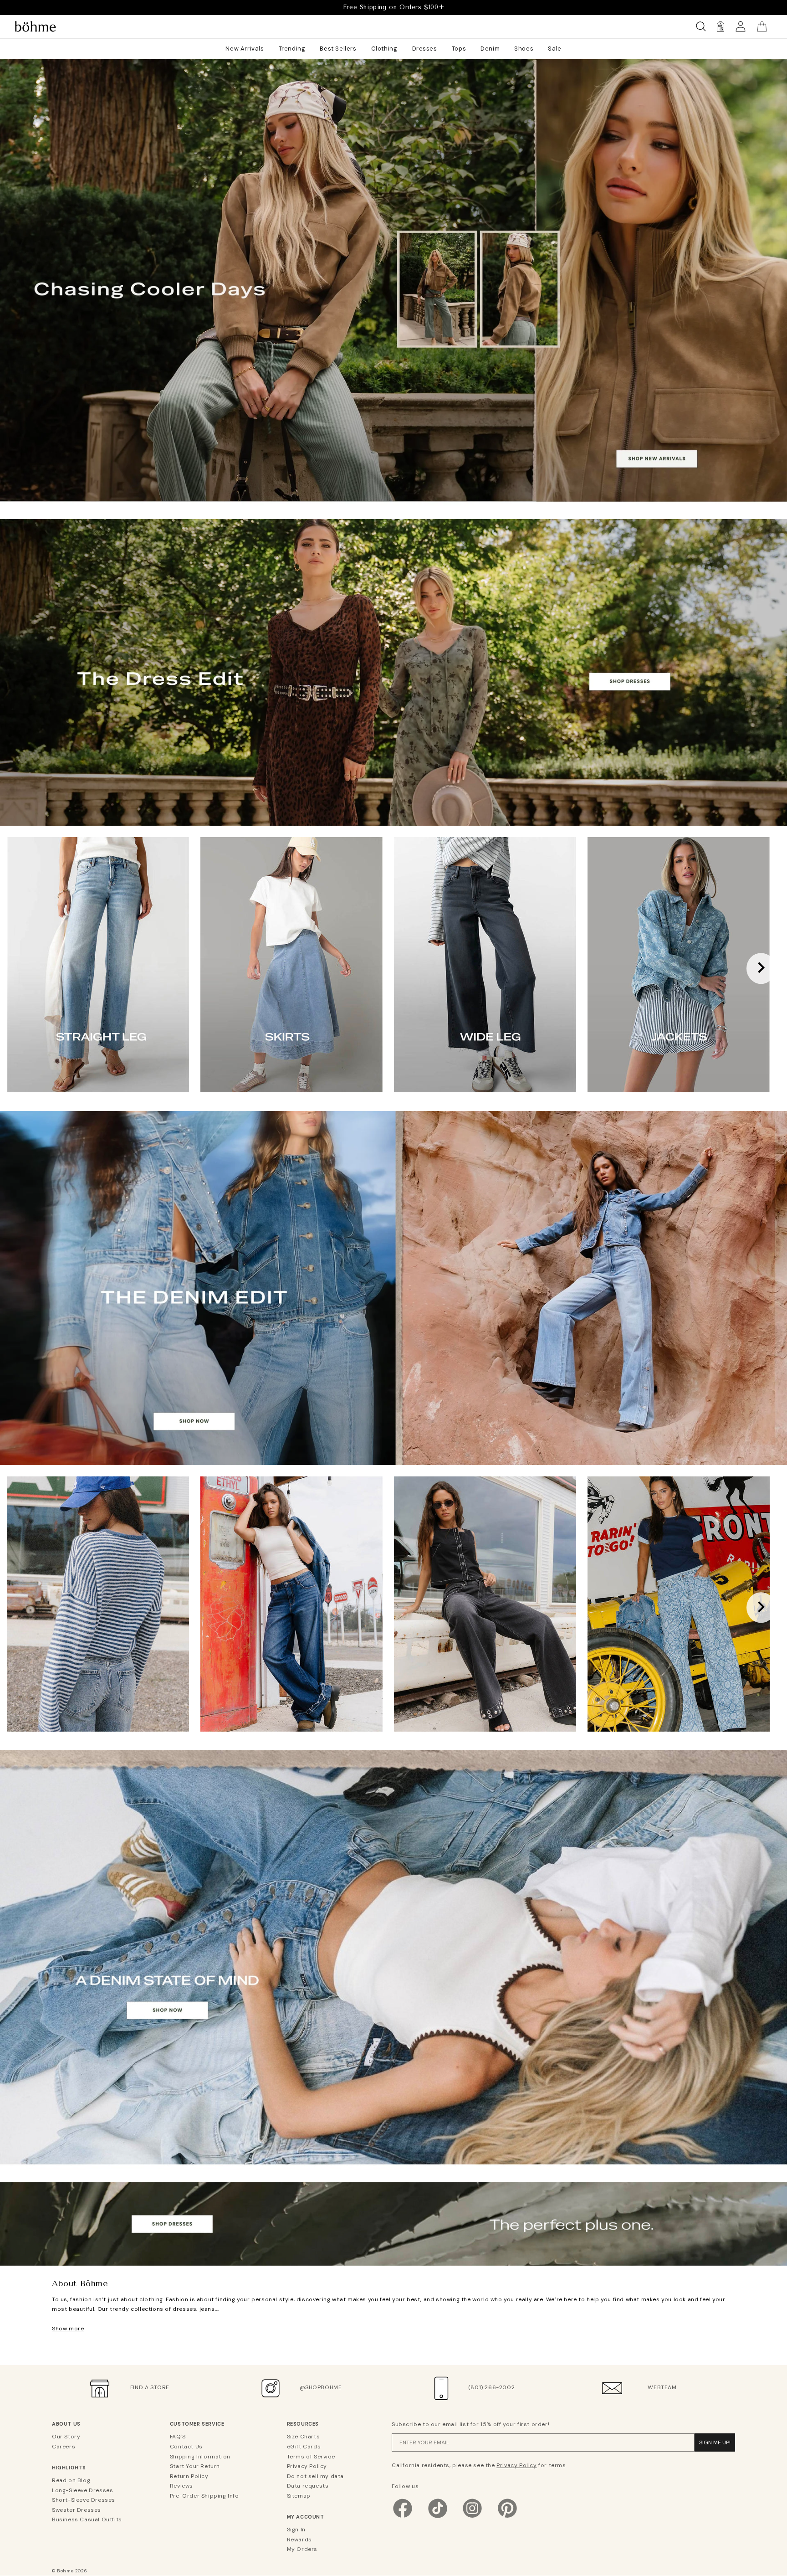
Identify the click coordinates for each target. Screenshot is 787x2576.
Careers (64, 2447)
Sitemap (299, 2496)
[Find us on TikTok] (438, 2517)
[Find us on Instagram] (472, 2517)
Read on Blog (71, 2480)
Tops (459, 49)
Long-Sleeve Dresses (82, 2490)
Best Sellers (338, 49)
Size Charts (304, 2437)
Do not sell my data (315, 2476)
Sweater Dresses (77, 2510)
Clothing (384, 49)
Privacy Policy (307, 2466)
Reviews (181, 2486)
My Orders (302, 2549)
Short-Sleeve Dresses (84, 2500)
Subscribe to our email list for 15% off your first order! (470, 2424)
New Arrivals (245, 49)
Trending (292, 49)
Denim (490, 49)
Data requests (308, 2486)
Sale (554, 49)
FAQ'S (178, 2437)
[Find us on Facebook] (403, 2517)
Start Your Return (195, 2466)
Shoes (524, 49)
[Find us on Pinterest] (507, 2517)
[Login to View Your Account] (741, 27)
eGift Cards (304, 2447)
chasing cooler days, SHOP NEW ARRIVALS (393, 495)
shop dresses (393, 802)
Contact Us (186, 2447)
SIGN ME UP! (715, 2442)
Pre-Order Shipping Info (204, 2496)
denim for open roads (393, 2158)
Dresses (425, 49)
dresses (393, 2242)
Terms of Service (311, 2457)
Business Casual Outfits (87, 2519)
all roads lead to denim (394, 1441)
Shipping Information (200, 2457)
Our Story (66, 2437)
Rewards (299, 2540)
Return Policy (189, 2476)
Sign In (296, 2530)
